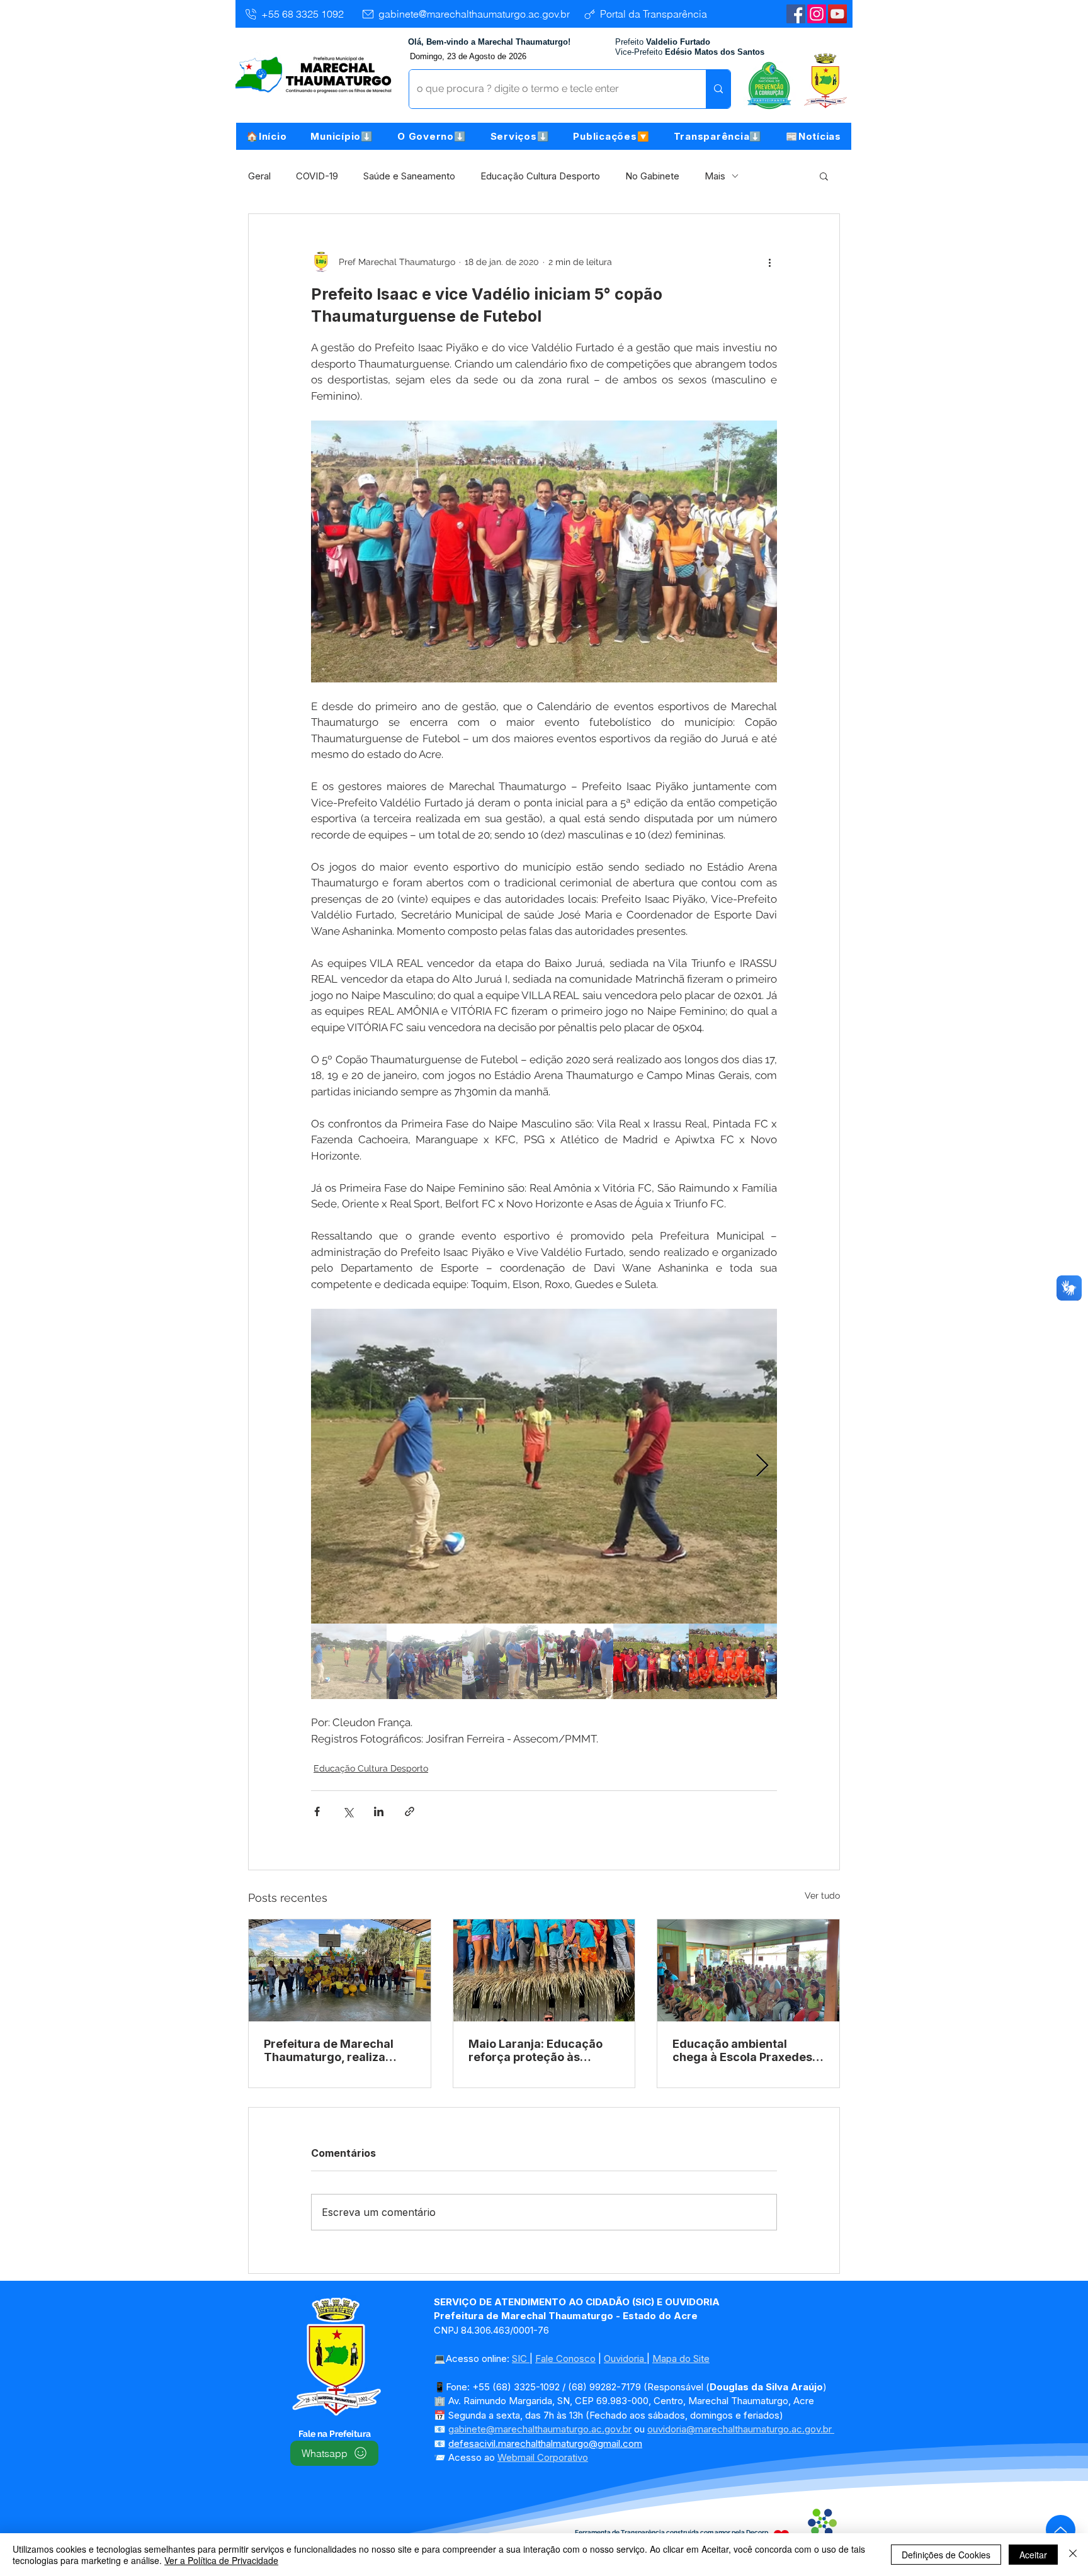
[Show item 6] (727, 1661)
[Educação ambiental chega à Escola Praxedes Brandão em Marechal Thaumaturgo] (748, 1970)
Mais (715, 176)
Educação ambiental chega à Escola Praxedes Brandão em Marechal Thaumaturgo (742, 2050)
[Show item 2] (424, 1661)
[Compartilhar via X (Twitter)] (348, 1811)
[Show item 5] (651, 1661)
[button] (342, 136)
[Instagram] (817, 14)
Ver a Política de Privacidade (221, 2560)
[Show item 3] (500, 1661)
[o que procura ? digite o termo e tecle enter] (718, 89)
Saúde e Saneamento (409, 176)
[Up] (1061, 2530)
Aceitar (1033, 2555)
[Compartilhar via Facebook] (317, 1811)
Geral (259, 176)
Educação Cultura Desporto (540, 176)
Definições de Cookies (946, 2555)
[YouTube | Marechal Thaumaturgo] (837, 14)
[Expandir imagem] (544, 1466)
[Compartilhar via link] (410, 1811)
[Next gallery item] (762, 1466)
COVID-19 (317, 176)
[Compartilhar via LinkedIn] (379, 1811)
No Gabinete (652, 176)
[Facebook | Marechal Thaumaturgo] (796, 14)
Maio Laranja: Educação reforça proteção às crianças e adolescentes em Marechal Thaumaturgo (537, 2050)
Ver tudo (822, 1895)
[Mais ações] (769, 262)
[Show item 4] (575, 1661)
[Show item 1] (349, 1661)
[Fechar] (1073, 2555)
